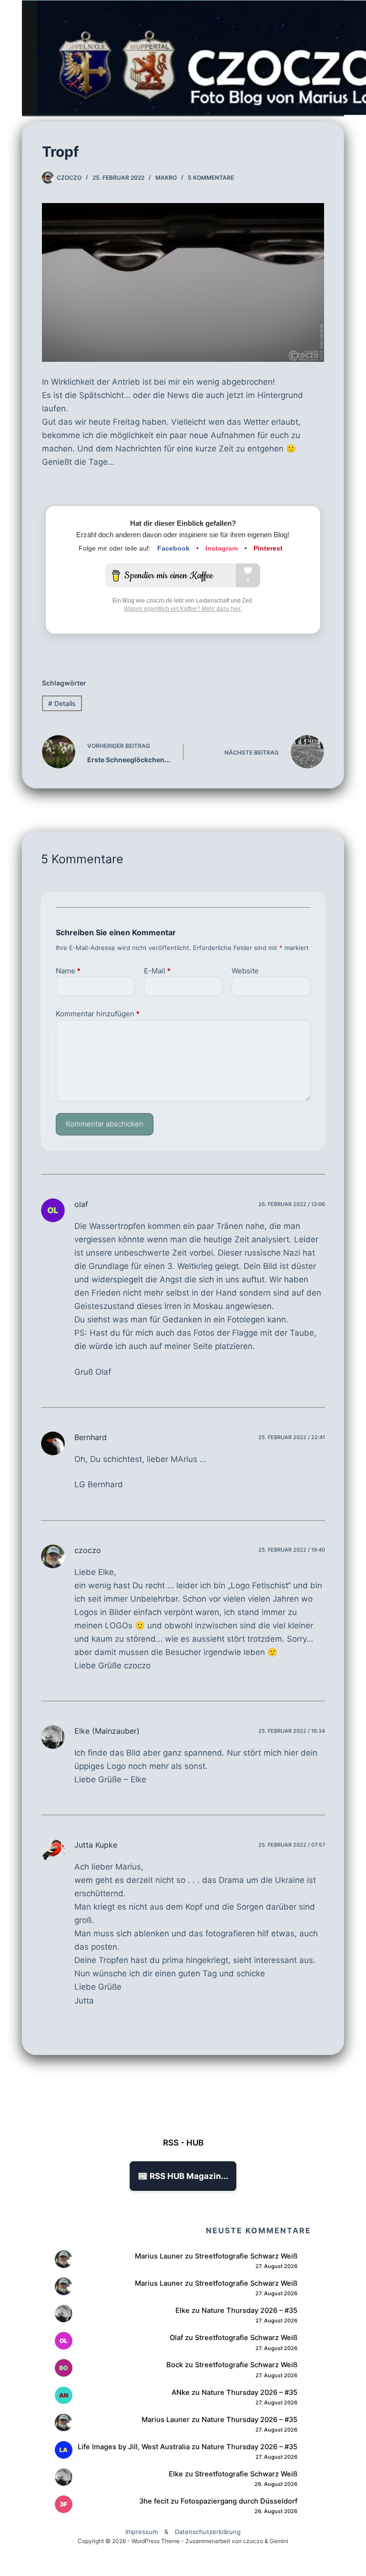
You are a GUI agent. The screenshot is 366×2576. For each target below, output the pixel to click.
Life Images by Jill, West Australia (134, 2447)
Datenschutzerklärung (208, 2532)
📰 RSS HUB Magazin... (183, 2176)
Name (68, 971)
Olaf (176, 2338)
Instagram (222, 548)
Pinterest (268, 548)
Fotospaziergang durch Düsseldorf (239, 2501)
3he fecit (154, 2501)
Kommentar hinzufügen (98, 1014)
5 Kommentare (211, 178)
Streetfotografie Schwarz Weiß (246, 2256)
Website (245, 971)
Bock (175, 2365)
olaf (81, 1204)
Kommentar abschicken (105, 1124)
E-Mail (157, 971)
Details (62, 703)
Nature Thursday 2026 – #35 (249, 2310)
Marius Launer (159, 2256)
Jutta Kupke (96, 1845)
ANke (181, 2392)
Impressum (142, 2532)
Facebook (173, 548)
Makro (166, 178)
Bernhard (91, 1437)
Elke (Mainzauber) (107, 1731)
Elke (183, 2310)
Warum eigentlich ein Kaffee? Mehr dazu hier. (183, 609)
